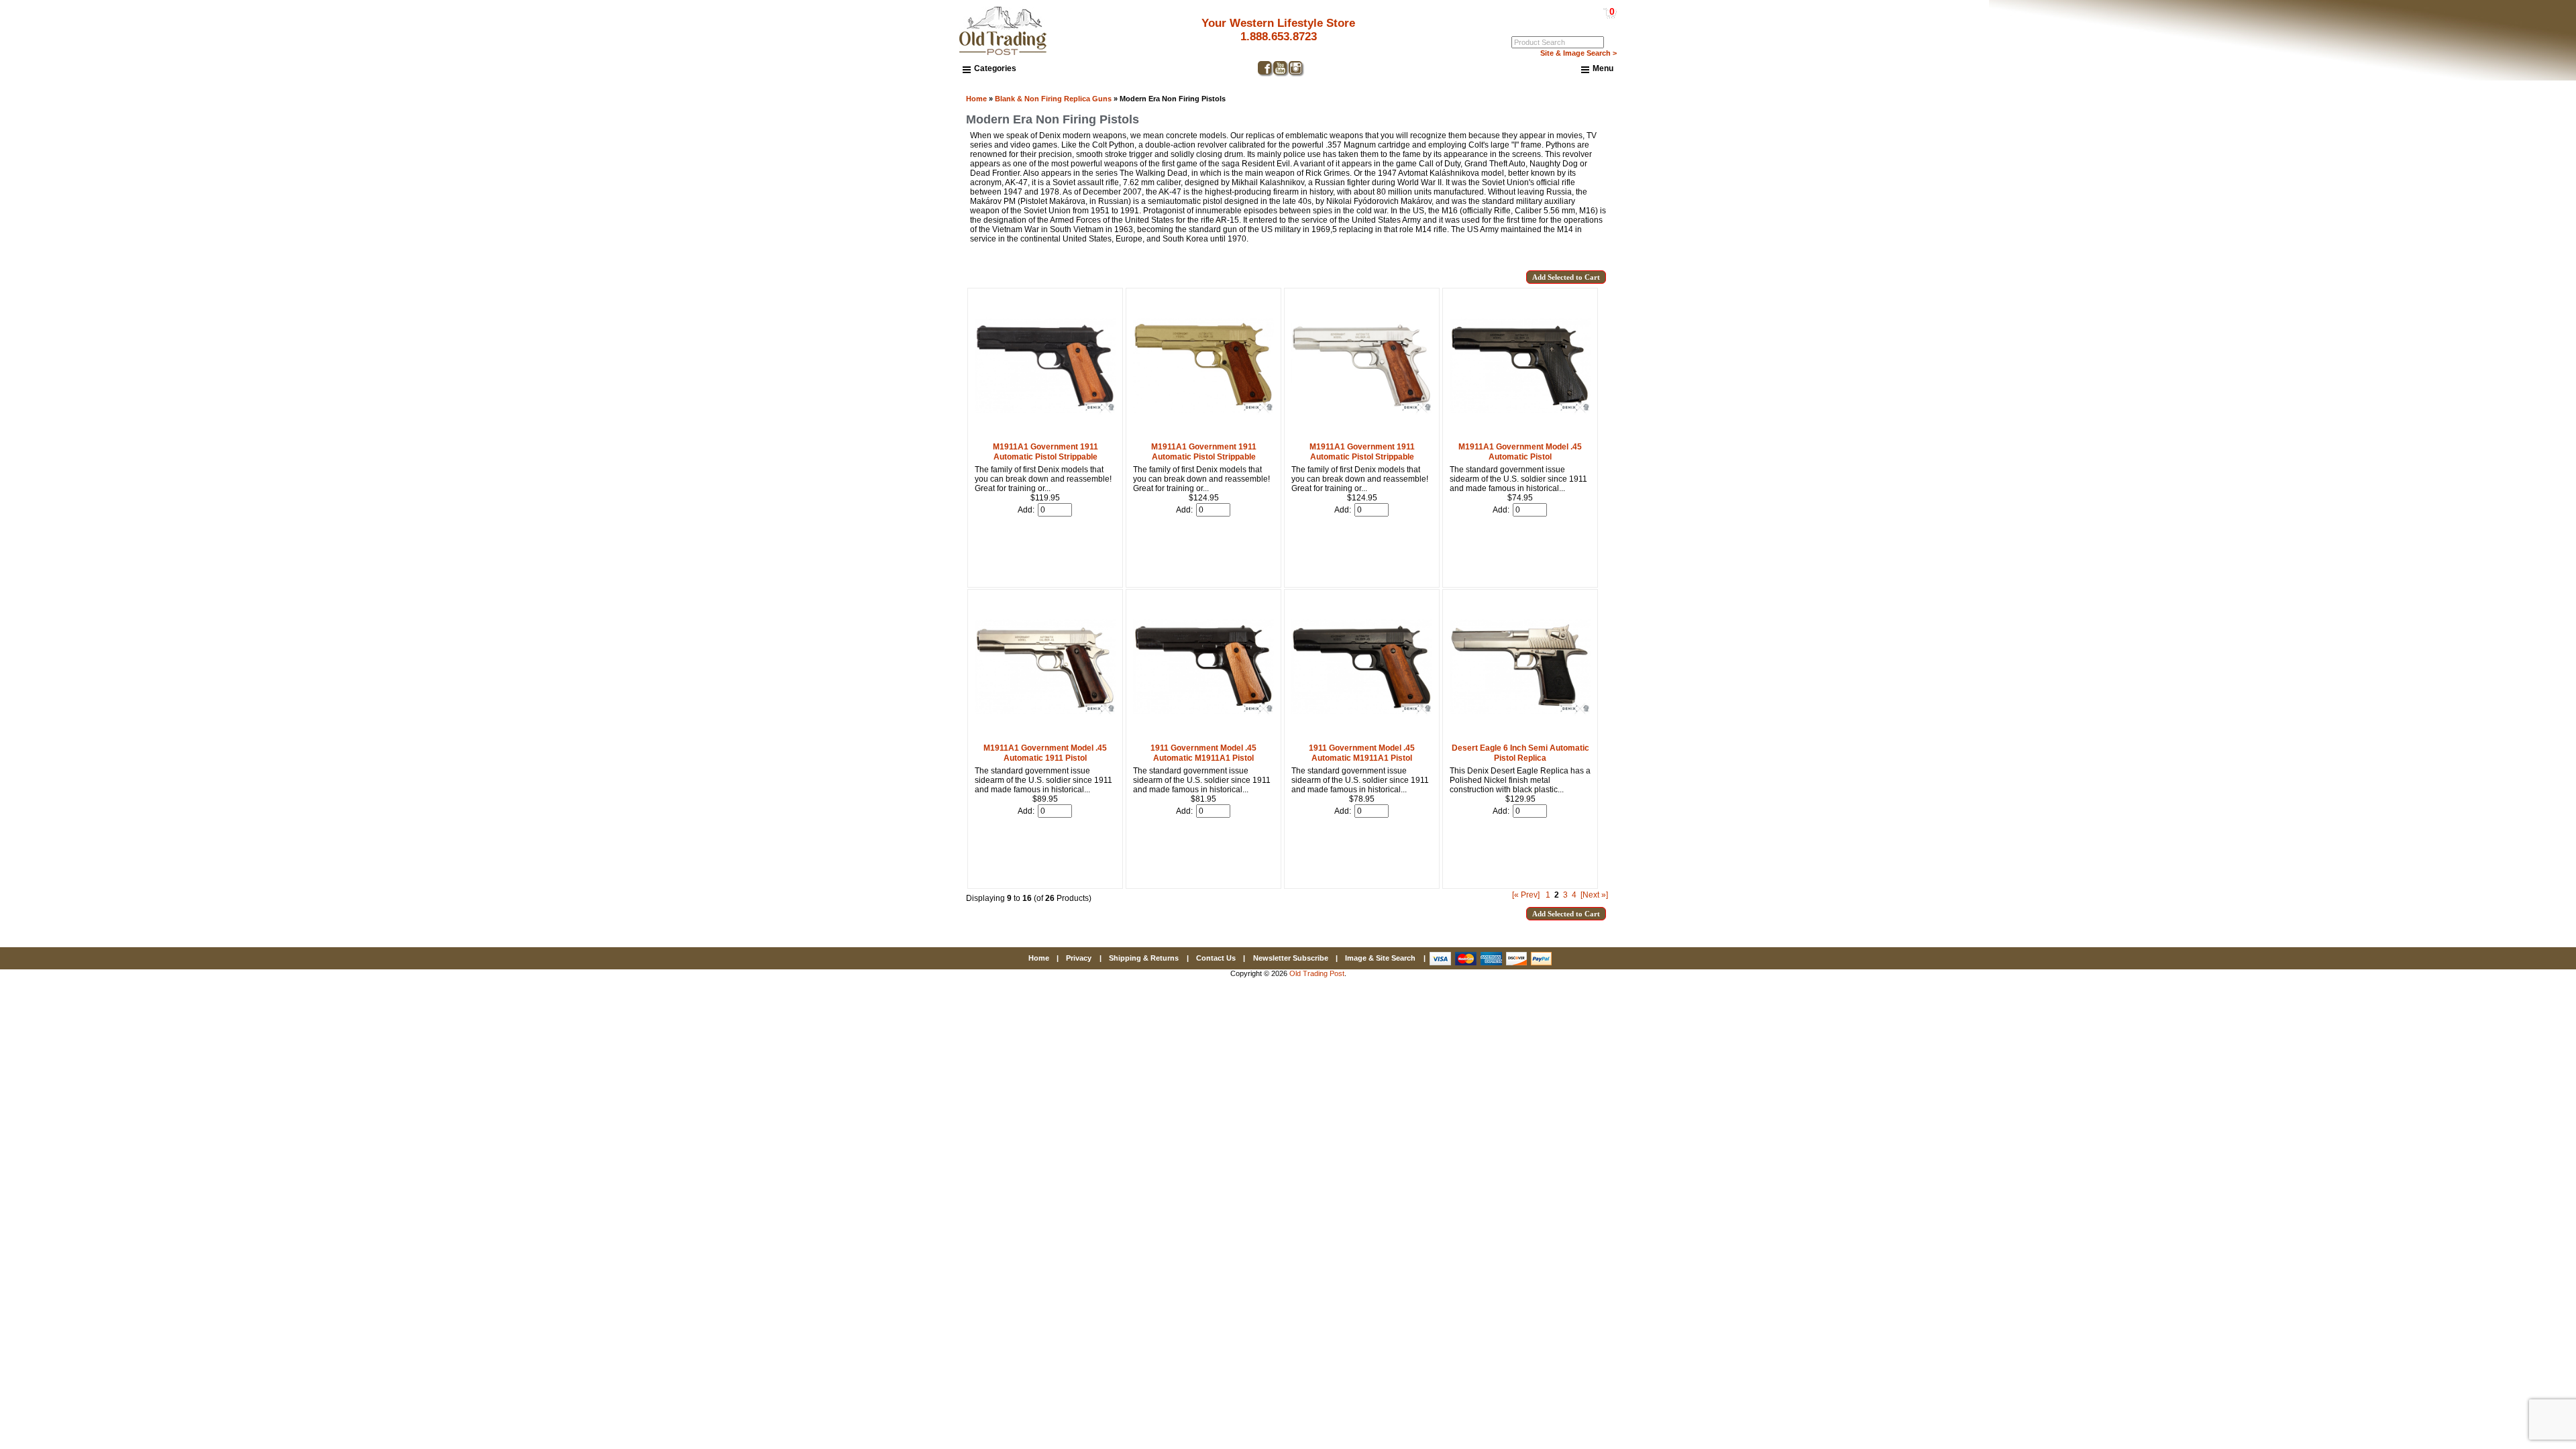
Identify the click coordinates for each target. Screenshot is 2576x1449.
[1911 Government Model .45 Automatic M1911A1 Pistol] (1203, 735)
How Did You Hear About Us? (2288, 779)
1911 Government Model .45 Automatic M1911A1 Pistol (1203, 753)
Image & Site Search (1380, 958)
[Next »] (1594, 895)
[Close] (2500, 609)
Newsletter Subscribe (1291, 958)
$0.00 (1581, 11)
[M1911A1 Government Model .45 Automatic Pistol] (1520, 433)
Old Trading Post (1317, 973)
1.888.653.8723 (1279, 37)
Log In (1558, 21)
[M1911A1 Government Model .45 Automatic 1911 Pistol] (1045, 735)
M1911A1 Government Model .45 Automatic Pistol (1520, 452)
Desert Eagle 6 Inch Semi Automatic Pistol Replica (1520, 753)
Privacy (1079, 958)
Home (976, 99)
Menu (1603, 68)
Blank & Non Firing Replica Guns (1053, 99)
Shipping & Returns (1144, 958)
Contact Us (1216, 958)
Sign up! (2362, 881)
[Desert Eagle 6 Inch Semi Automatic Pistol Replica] (1520, 735)
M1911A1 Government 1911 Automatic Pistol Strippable (1045, 452)
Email (2240, 682)
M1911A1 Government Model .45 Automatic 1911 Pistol (1045, 753)
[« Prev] (1526, 895)
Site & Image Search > (1578, 53)
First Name (2250, 731)
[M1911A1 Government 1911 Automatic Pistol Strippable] (1045, 433)
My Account (1596, 21)
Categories (995, 68)
